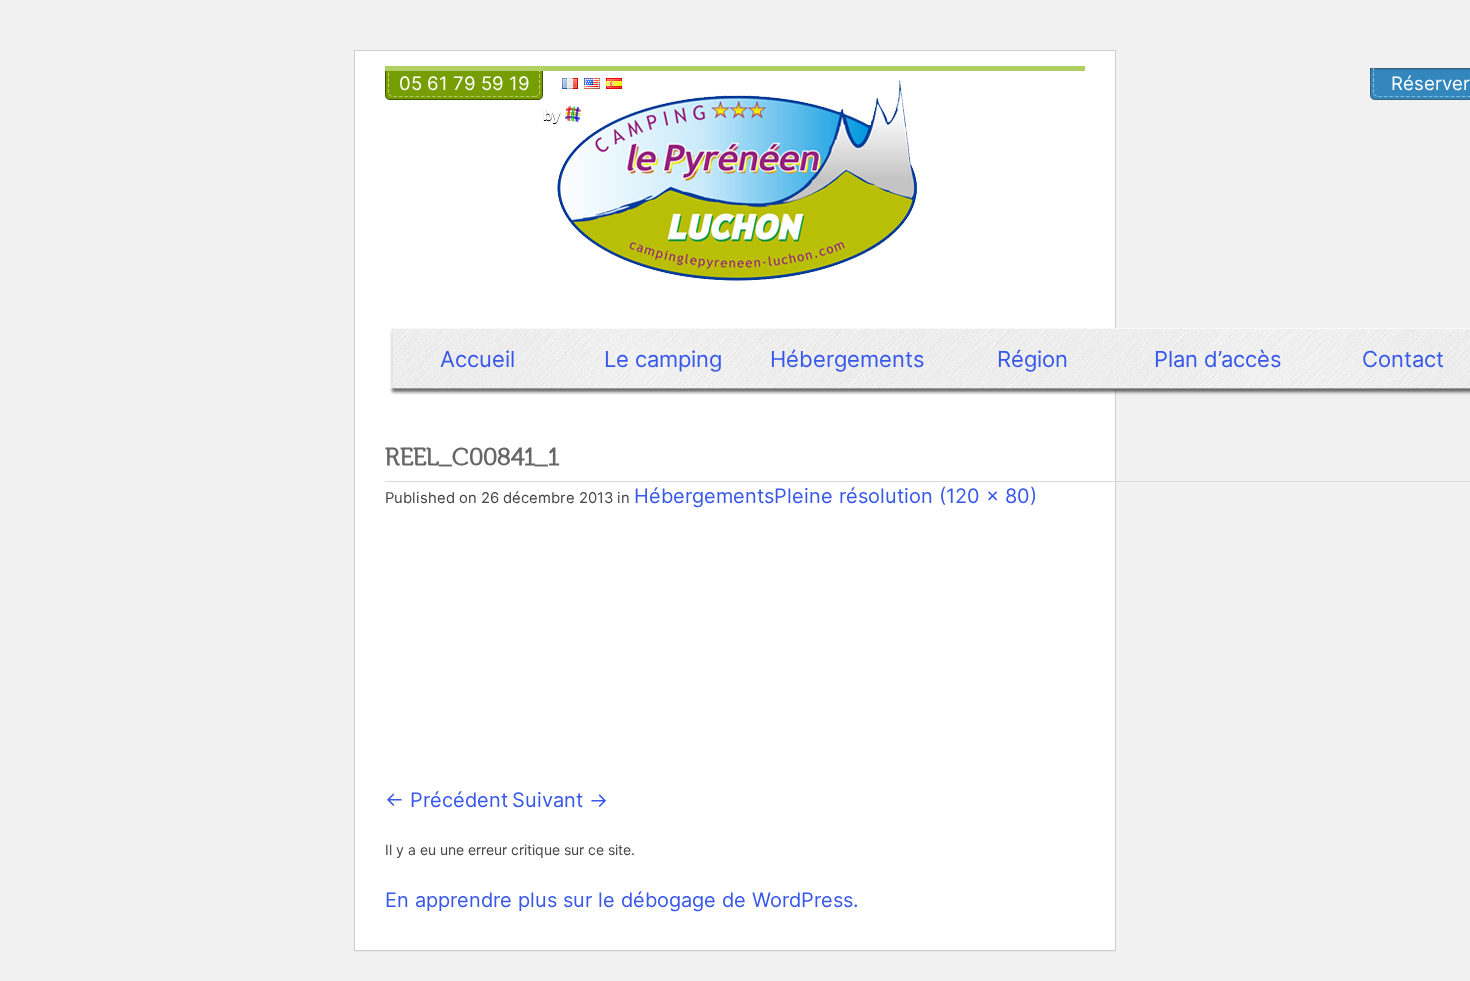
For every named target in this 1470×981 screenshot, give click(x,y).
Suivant (560, 800)
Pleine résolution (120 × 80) (905, 496)
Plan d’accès (1218, 359)
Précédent (446, 800)
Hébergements (847, 359)
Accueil (477, 359)
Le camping (663, 359)
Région (1032, 359)
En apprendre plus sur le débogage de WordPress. (622, 900)
